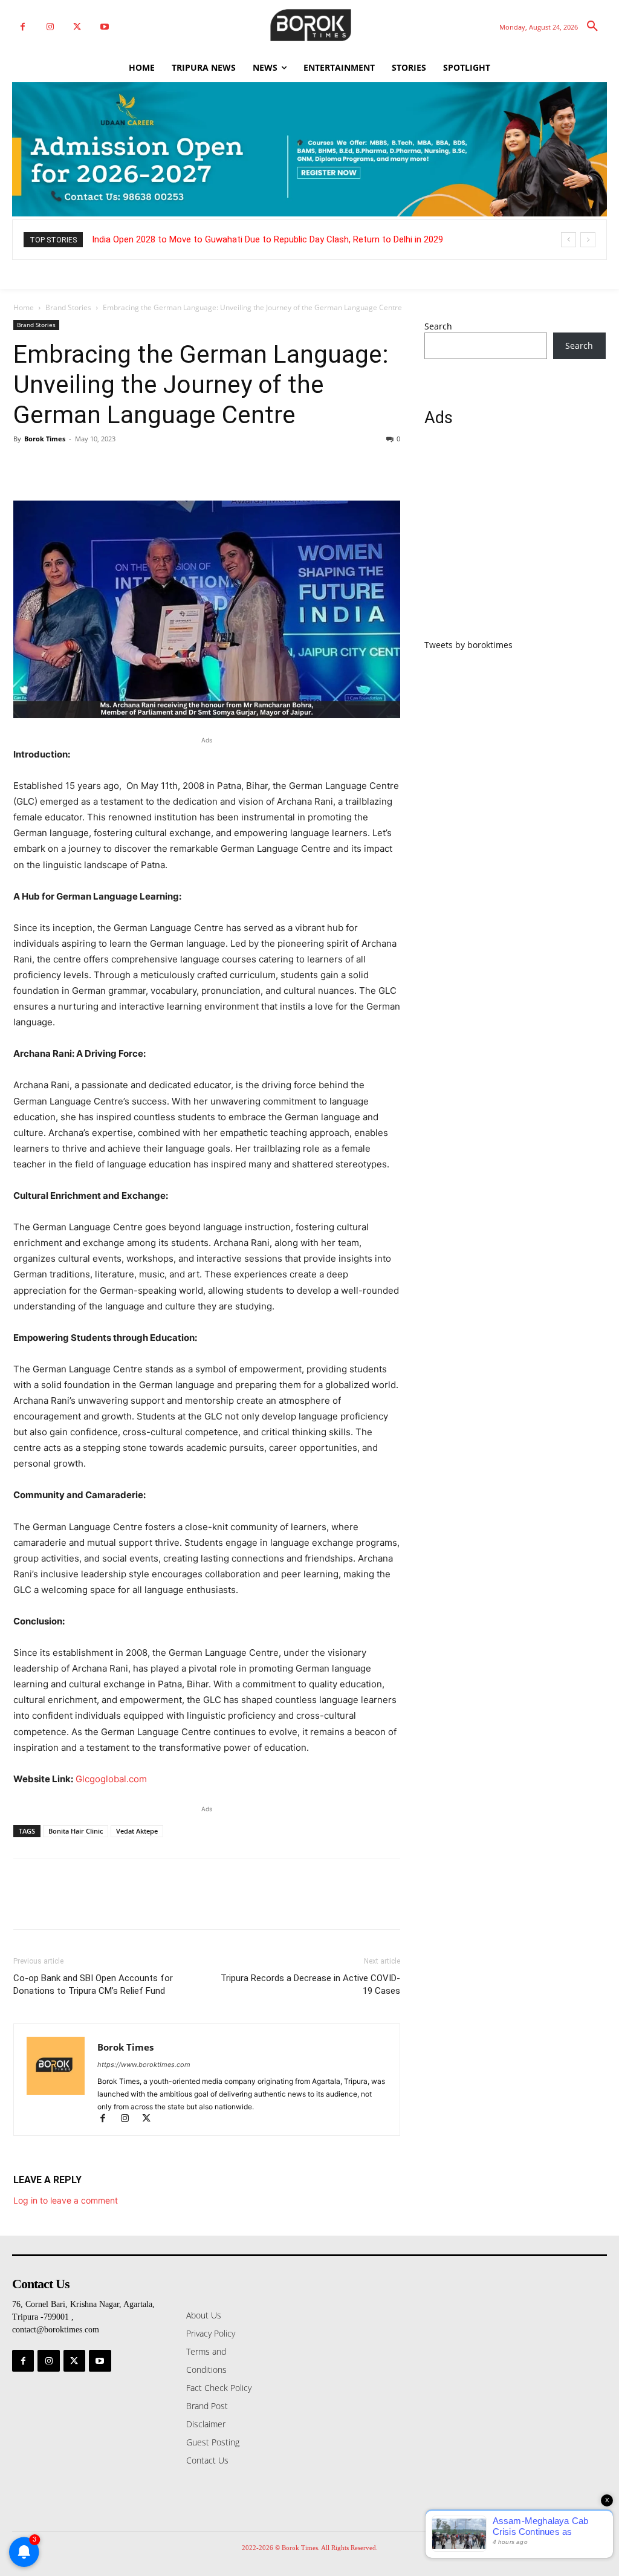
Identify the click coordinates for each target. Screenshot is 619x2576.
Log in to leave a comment (66, 2200)
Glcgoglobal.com (111, 1779)
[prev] (569, 240)
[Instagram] (50, 27)
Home (24, 307)
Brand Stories (68, 307)
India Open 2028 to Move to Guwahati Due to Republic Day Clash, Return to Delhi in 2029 (267, 239)
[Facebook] (23, 27)
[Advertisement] (515, 540)
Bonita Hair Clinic (76, 1831)
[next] (588, 240)
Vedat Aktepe (137, 1831)
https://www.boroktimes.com (144, 2065)
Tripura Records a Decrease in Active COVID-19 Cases (310, 1984)
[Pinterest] (81, 466)
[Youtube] (104, 27)
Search (438, 326)
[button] (592, 27)
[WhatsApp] (109, 466)
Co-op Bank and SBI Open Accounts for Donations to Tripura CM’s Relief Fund (93, 1984)
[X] (77, 27)
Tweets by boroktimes (468, 645)
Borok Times (45, 439)
